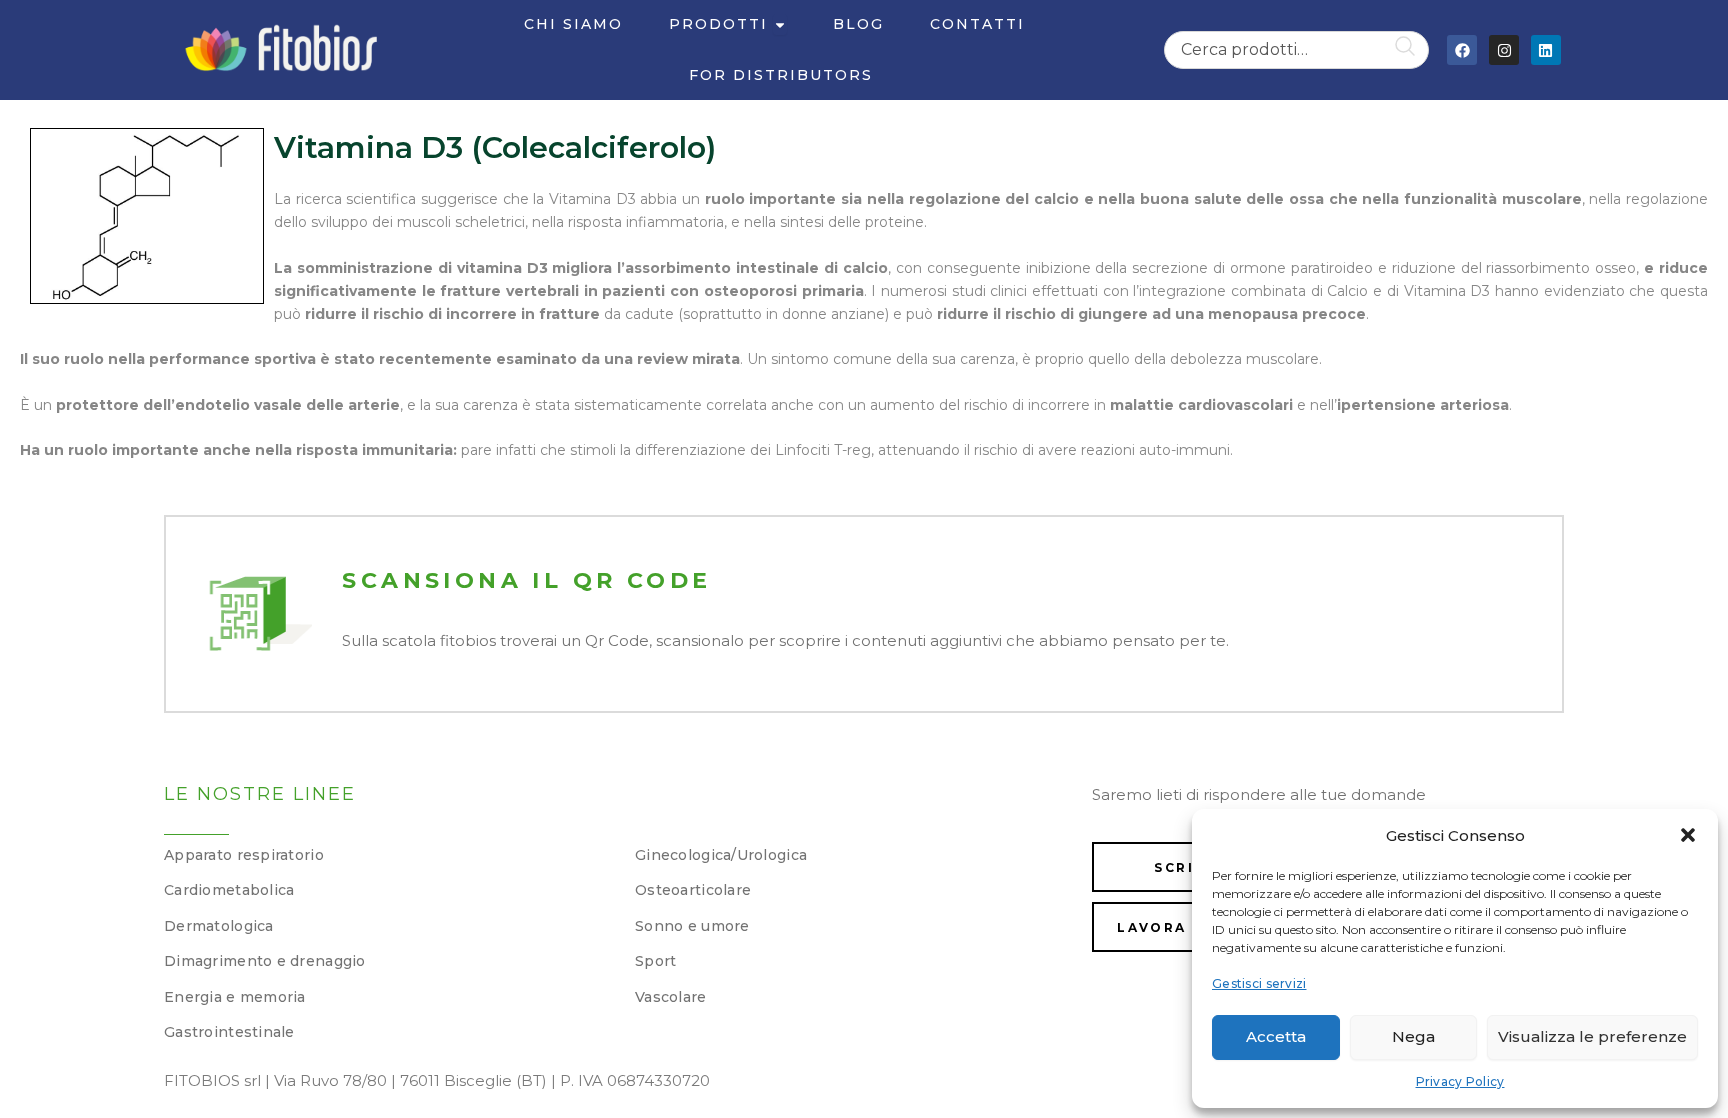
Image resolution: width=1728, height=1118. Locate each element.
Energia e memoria (235, 997)
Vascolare (671, 997)
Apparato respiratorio (244, 855)
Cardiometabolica (229, 890)
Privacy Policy (1460, 1081)
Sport (655, 961)
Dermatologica (219, 926)
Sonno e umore (692, 926)
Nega (1413, 1036)
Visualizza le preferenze (1592, 1036)
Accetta (1276, 1036)
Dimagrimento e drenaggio (265, 961)
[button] (1688, 835)
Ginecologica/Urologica (721, 855)
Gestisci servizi (1259, 983)
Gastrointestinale (229, 1032)
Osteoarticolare (693, 890)
